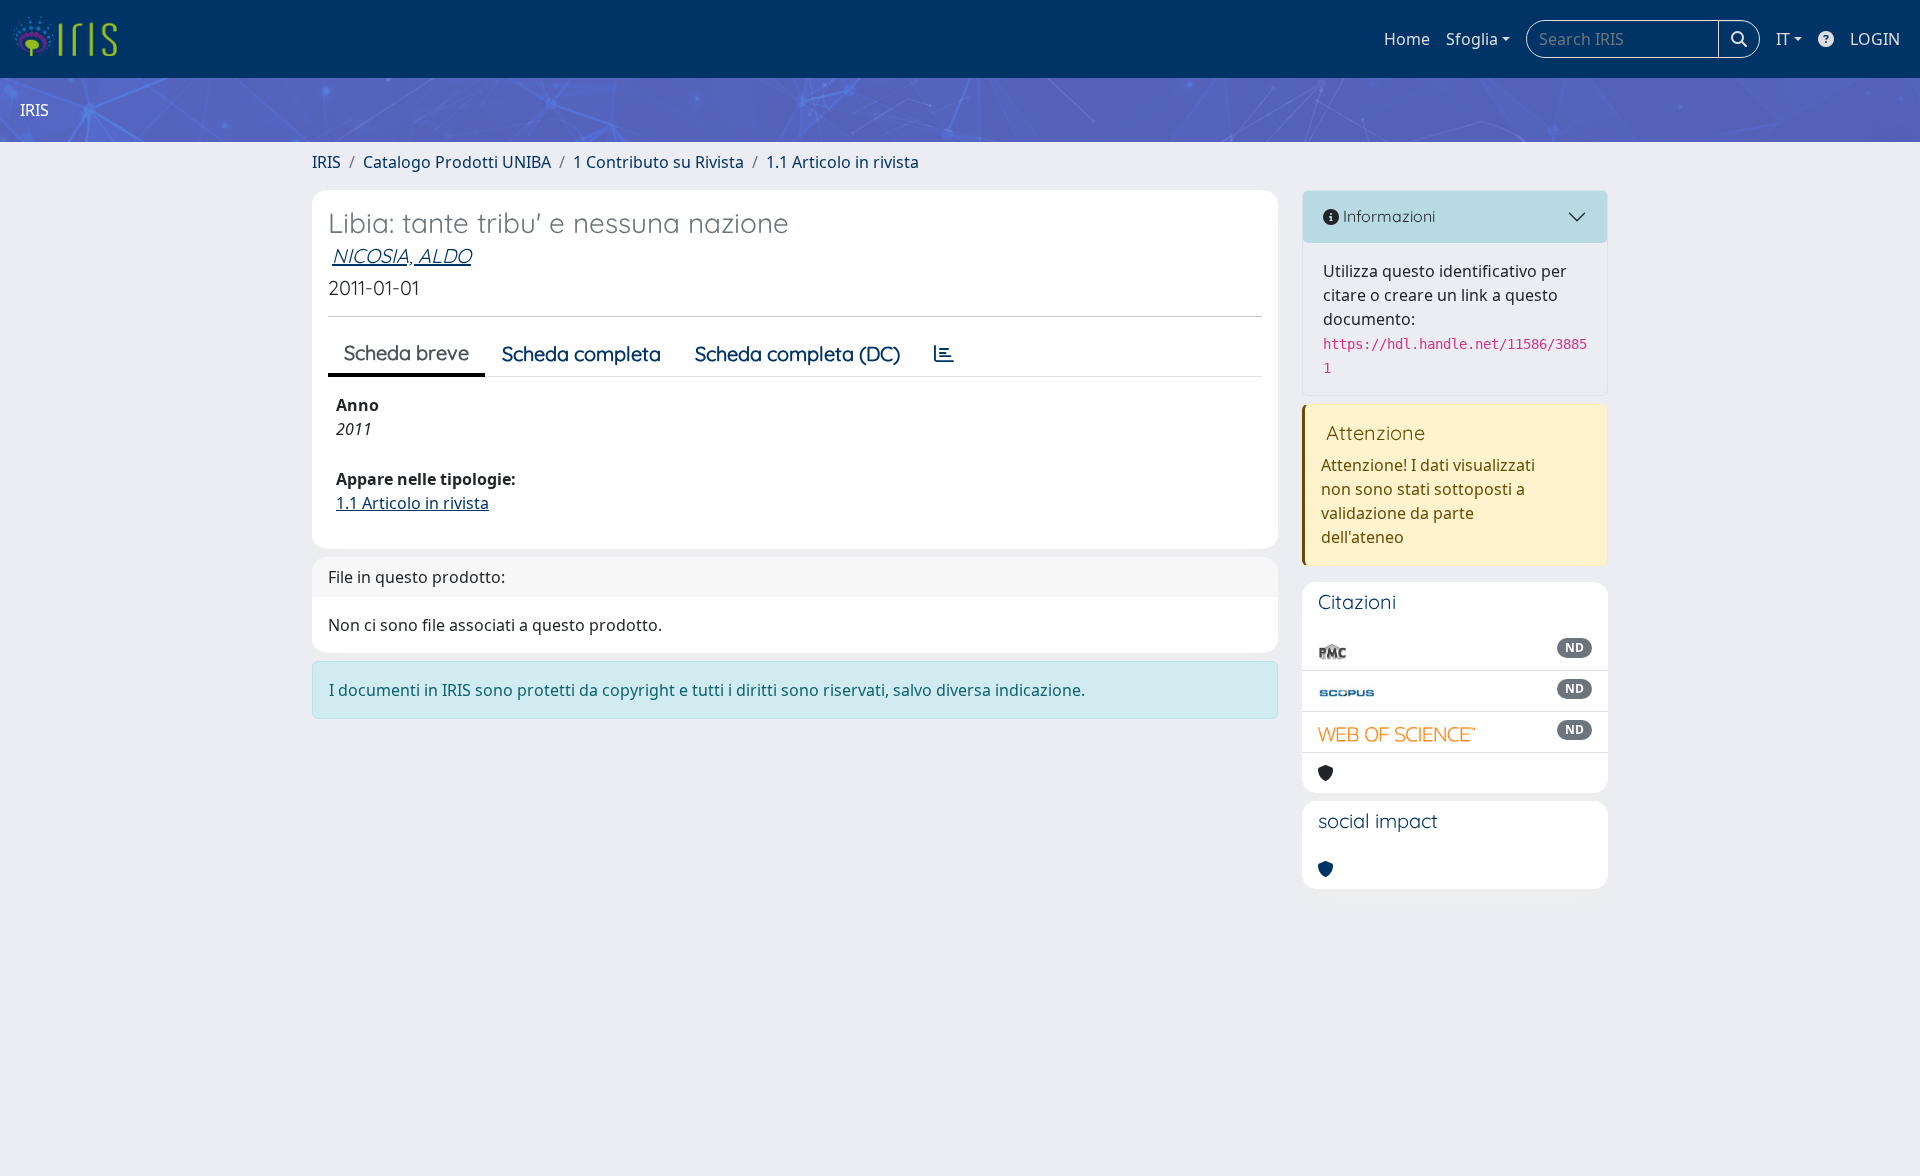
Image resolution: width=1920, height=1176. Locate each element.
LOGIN (1875, 39)
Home (1407, 39)
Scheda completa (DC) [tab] (797, 353)
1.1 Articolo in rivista (842, 162)
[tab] (944, 354)
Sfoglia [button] (1472, 39)
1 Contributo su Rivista (658, 162)
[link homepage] (72, 39)
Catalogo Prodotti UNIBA (457, 162)
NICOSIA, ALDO (401, 255)
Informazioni (1387, 216)
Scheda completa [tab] (581, 353)
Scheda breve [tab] (406, 352)
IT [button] (1783, 39)
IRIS (326, 162)
